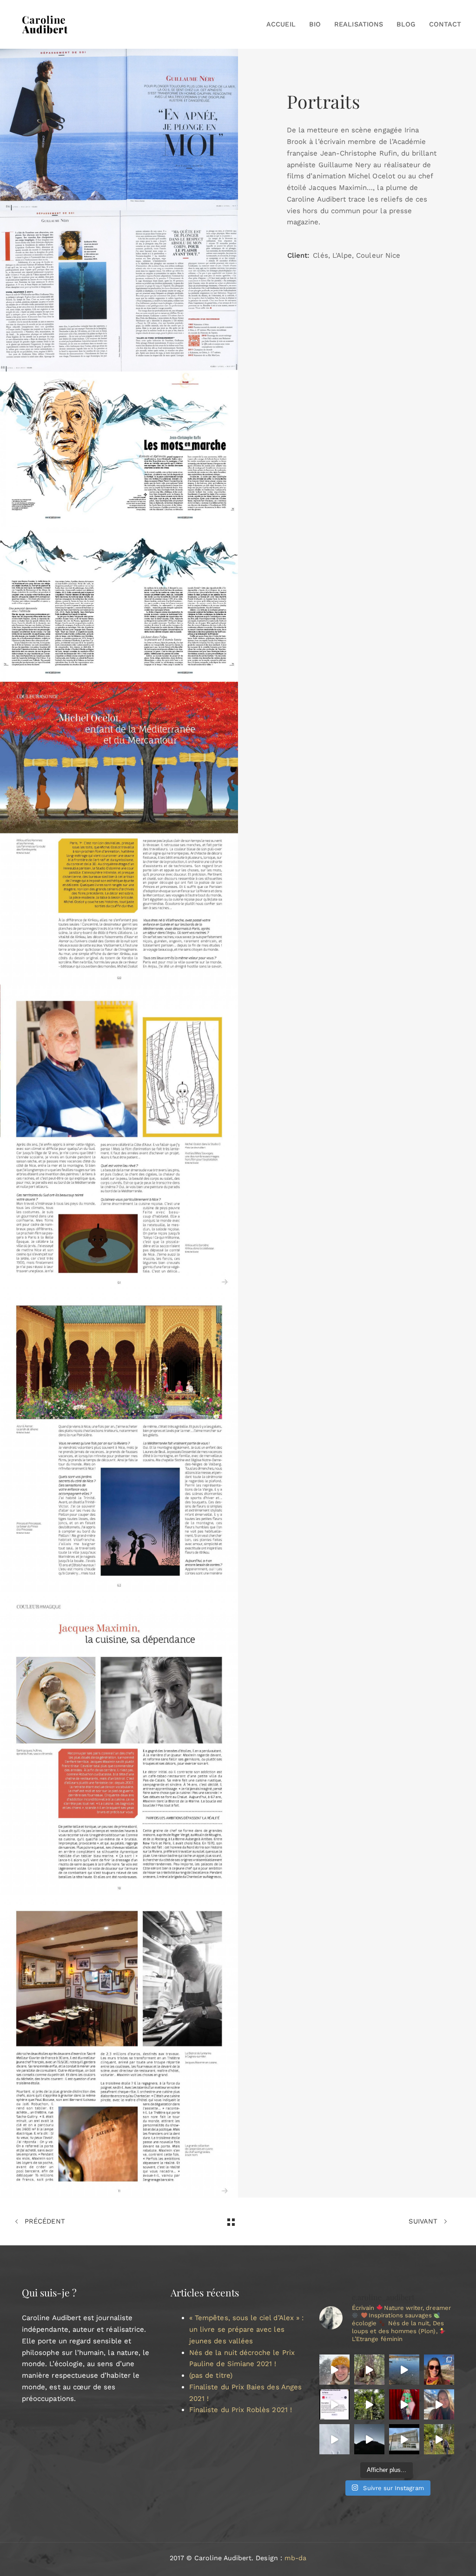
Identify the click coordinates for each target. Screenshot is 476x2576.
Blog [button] (406, 24)
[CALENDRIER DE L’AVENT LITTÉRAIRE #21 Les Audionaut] (439, 2404)
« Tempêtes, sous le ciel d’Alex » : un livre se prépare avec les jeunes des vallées (246, 2329)
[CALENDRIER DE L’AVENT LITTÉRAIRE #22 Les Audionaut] (404, 2404)
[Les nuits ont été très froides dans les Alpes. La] (404, 2370)
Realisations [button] (359, 24)
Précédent (44, 2221)
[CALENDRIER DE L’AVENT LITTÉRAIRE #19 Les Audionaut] (369, 2439)
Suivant (424, 2221)
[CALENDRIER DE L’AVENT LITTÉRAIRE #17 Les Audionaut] (439, 2439)
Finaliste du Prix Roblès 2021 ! (241, 2410)
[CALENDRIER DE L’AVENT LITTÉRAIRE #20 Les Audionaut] (334, 2439)
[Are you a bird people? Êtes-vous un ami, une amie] (334, 2370)
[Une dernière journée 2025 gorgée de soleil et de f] (439, 2370)
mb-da (295, 2558)
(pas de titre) (211, 2375)
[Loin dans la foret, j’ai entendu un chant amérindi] (369, 2370)
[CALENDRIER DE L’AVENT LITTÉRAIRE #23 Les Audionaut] (369, 2404)
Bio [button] (315, 24)
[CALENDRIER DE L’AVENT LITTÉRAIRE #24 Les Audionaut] (334, 2404)
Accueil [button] (281, 24)
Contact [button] (445, 24)
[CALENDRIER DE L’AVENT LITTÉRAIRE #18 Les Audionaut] (404, 2439)
